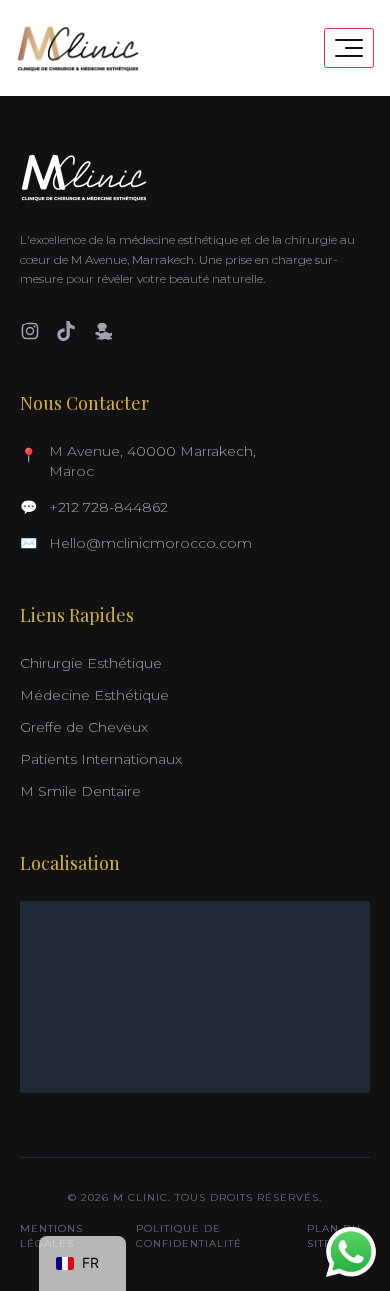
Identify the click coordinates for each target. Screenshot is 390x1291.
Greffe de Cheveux (84, 727)
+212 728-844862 (108, 507)
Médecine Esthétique (94, 695)
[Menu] (349, 48)
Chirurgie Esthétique (91, 663)
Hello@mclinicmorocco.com (150, 543)
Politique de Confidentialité (189, 1236)
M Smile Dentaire (80, 791)
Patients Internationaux (101, 759)
